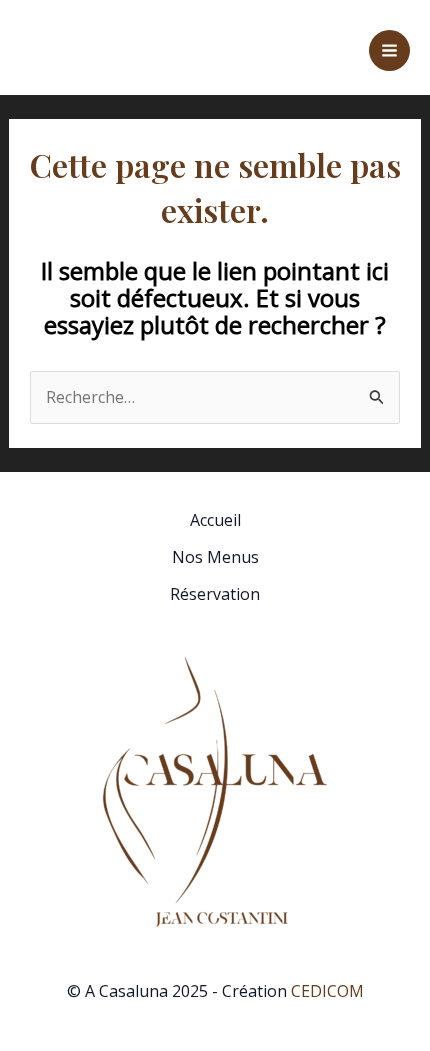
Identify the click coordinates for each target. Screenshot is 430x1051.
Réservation (215, 594)
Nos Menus (215, 557)
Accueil (215, 520)
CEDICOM (327, 991)
